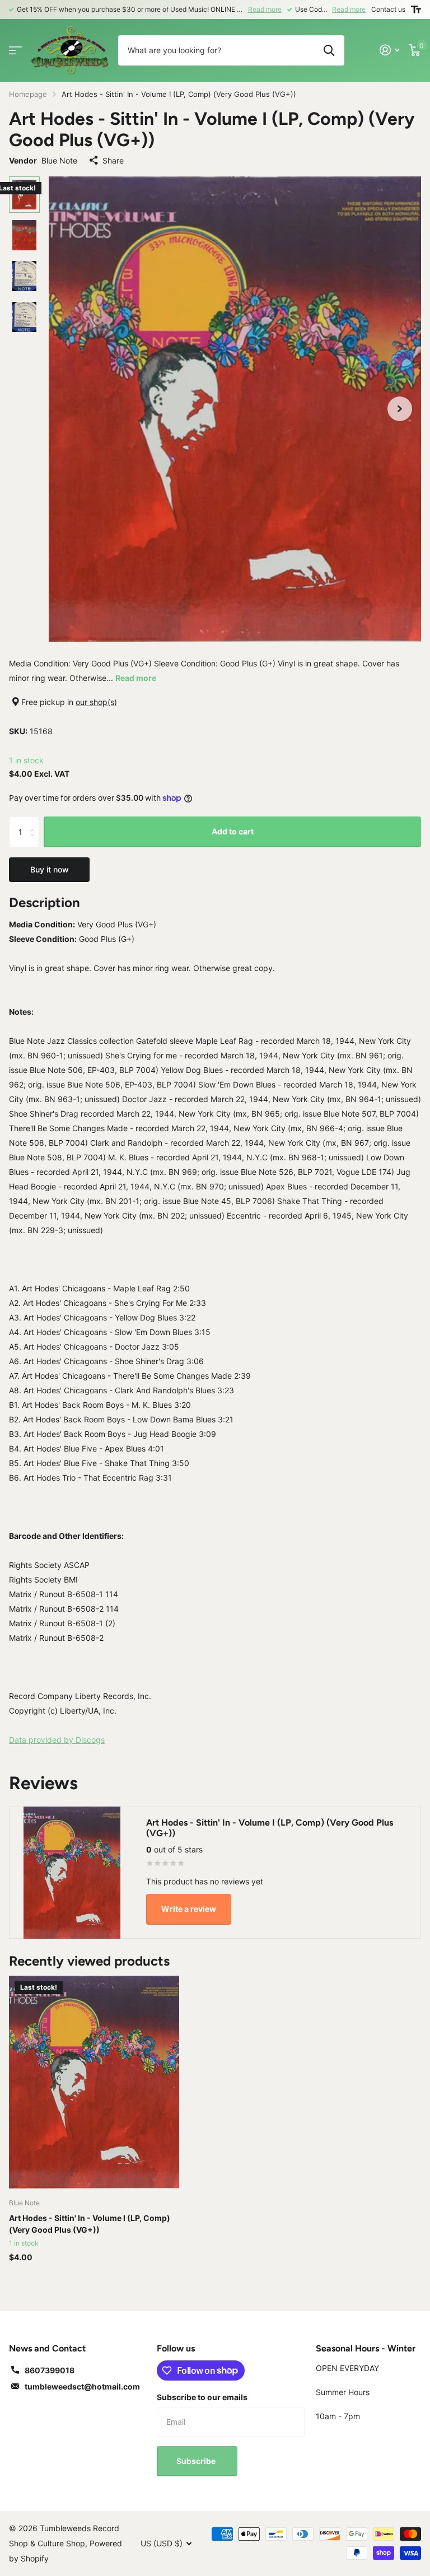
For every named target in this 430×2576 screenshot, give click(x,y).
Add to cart (233, 831)
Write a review (189, 1909)
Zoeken (329, 50)
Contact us (388, 9)
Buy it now (50, 869)
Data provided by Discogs (57, 1740)
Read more (265, 9)
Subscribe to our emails (202, 2397)
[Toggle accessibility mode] (416, 10)
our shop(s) (96, 702)
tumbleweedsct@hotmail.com (82, 2386)
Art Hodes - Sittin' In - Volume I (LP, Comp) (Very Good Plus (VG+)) (90, 2224)
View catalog (15, 50)
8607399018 (50, 2370)
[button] (400, 409)
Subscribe (197, 2461)
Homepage (28, 94)
